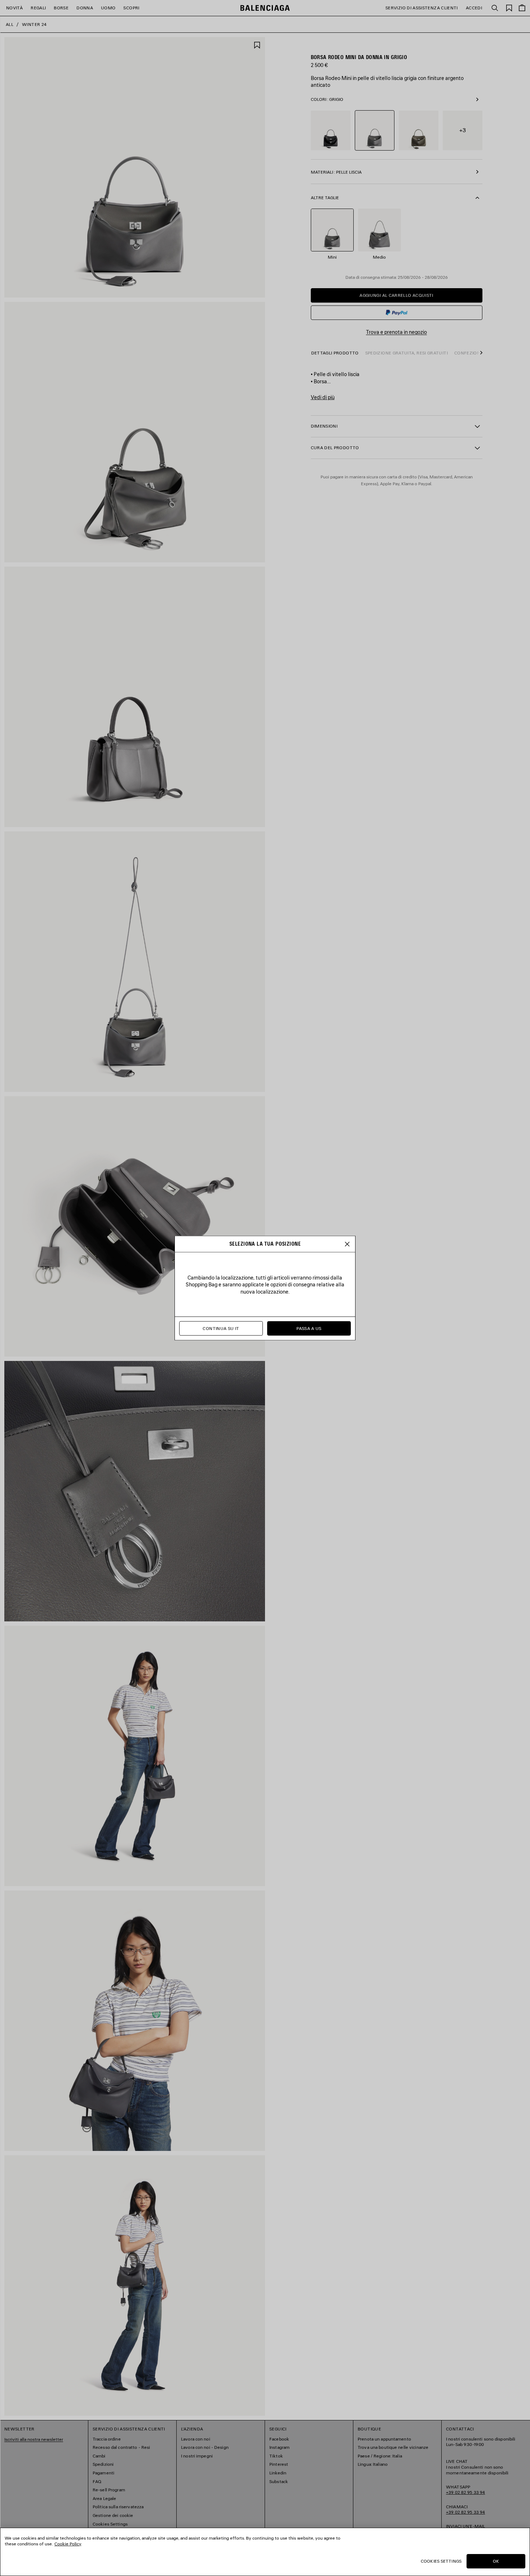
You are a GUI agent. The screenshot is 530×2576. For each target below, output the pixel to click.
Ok (496, 2561)
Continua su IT (221, 1328)
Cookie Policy (68, 2544)
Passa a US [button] (309, 1328)
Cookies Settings (441, 2561)
